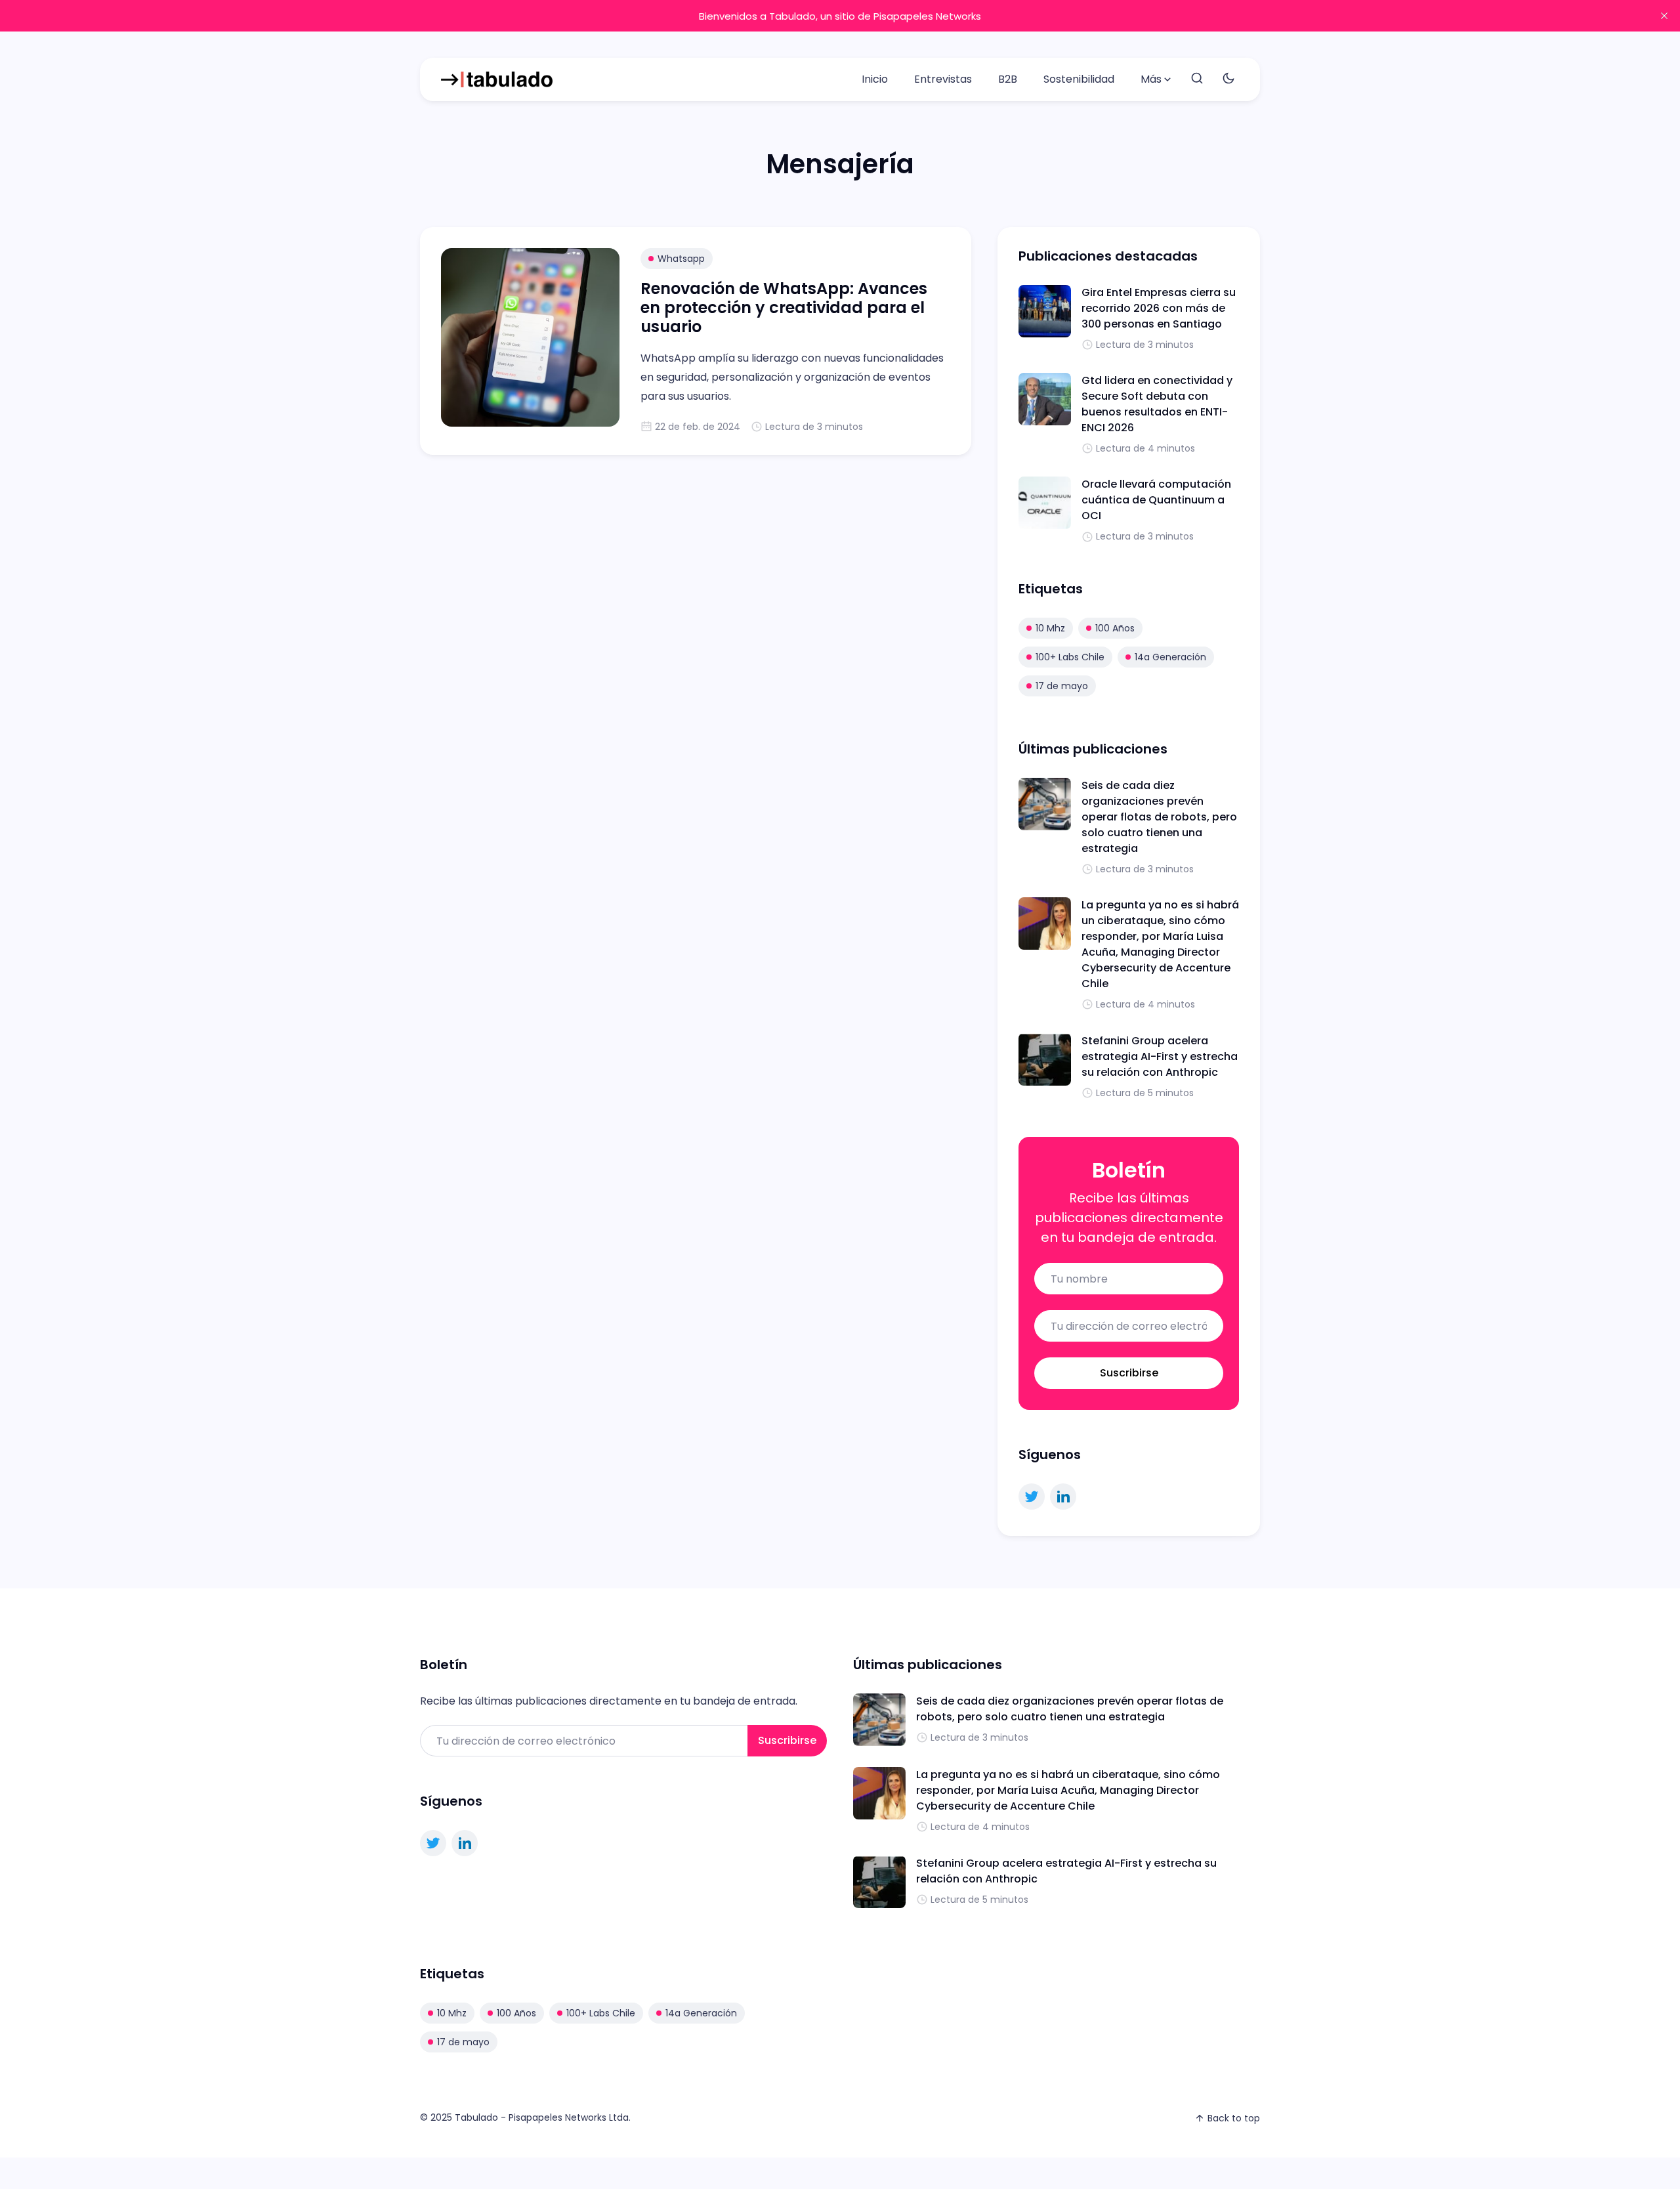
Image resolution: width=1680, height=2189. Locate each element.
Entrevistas (943, 79)
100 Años (1115, 628)
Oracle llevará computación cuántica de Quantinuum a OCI (1156, 500)
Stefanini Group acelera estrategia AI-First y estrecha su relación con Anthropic (1160, 1056)
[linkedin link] (1063, 1497)
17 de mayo (1062, 686)
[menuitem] (875, 79)
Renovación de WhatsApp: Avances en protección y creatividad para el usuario (784, 308)
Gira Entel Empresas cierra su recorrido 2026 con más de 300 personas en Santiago (1159, 308)
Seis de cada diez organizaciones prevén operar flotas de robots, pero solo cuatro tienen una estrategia (1159, 817)
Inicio (875, 79)
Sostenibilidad (1079, 79)
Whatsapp (681, 259)
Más (1151, 79)
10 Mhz (1050, 628)
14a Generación (1170, 657)
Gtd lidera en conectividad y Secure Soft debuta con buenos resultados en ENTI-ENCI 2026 (1157, 404)
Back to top (1234, 2118)
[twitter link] (1032, 1497)
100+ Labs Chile (1070, 657)
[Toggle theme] (1228, 79)
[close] (1664, 16)
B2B (1008, 79)
